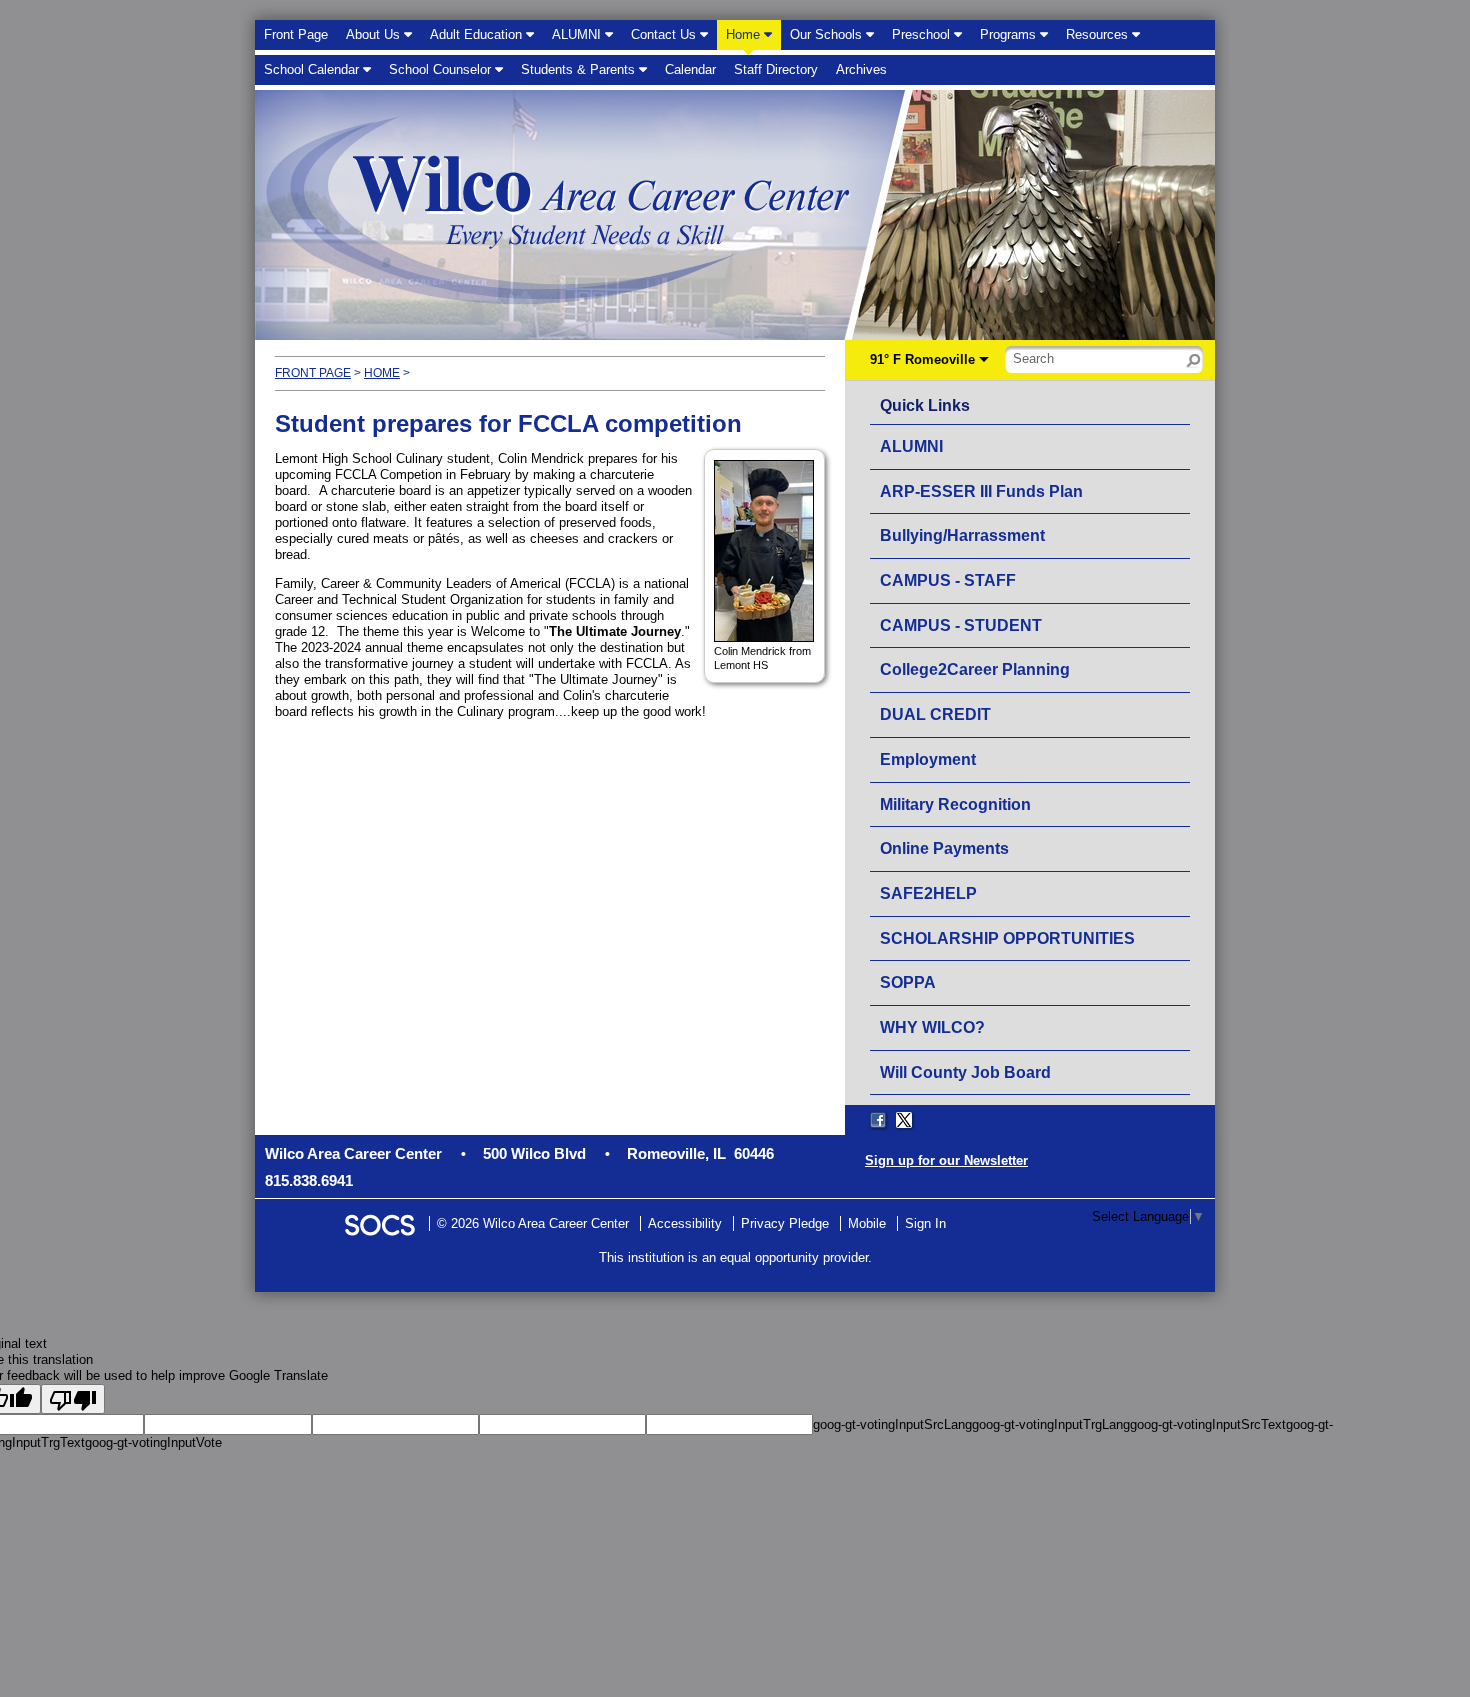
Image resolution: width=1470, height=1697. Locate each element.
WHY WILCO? (932, 1027)
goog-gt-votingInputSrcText (1208, 1424)
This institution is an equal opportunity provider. (735, 1257)
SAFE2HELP (928, 893)
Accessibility (685, 1223)
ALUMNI (911, 446)
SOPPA (908, 982)
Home (382, 373)
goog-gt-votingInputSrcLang (892, 1424)
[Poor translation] (73, 1399)
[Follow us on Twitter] (904, 1119)
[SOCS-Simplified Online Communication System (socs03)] (379, 1223)
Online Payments (944, 848)
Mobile (867, 1223)
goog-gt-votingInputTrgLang (1051, 1424)
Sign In (925, 1223)
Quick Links (930, 405)
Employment (928, 759)
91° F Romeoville (922, 359)
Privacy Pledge (785, 1223)
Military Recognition (955, 804)
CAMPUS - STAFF (948, 580)
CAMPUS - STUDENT (961, 625)
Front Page (313, 373)
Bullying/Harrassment (962, 535)
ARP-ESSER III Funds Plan (981, 491)
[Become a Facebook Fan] (878, 1119)
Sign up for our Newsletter (946, 1160)
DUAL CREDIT (935, 714)
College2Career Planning (975, 669)
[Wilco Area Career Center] (497, 217)
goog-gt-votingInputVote (153, 1442)
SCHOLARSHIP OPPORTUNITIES (1007, 938)
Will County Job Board (965, 1072)
